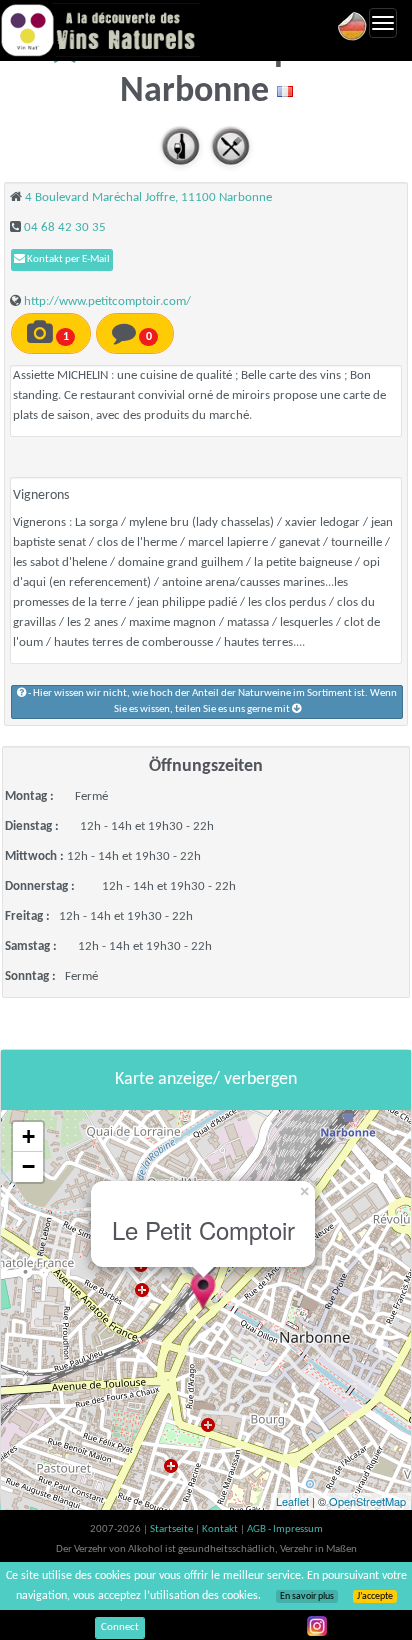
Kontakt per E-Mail (67, 259)
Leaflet (292, 1501)
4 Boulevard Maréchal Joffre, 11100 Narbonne (148, 197)
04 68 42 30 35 (65, 227)
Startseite (172, 1529)
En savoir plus (307, 1596)
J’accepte (375, 1596)
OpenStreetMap (367, 1501)
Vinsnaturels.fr (100, 30)
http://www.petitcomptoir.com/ (107, 301)
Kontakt (221, 1529)
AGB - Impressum (285, 1529)
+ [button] (28, 1136)
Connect (120, 1627)
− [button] (28, 1166)
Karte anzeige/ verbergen (206, 1079)
